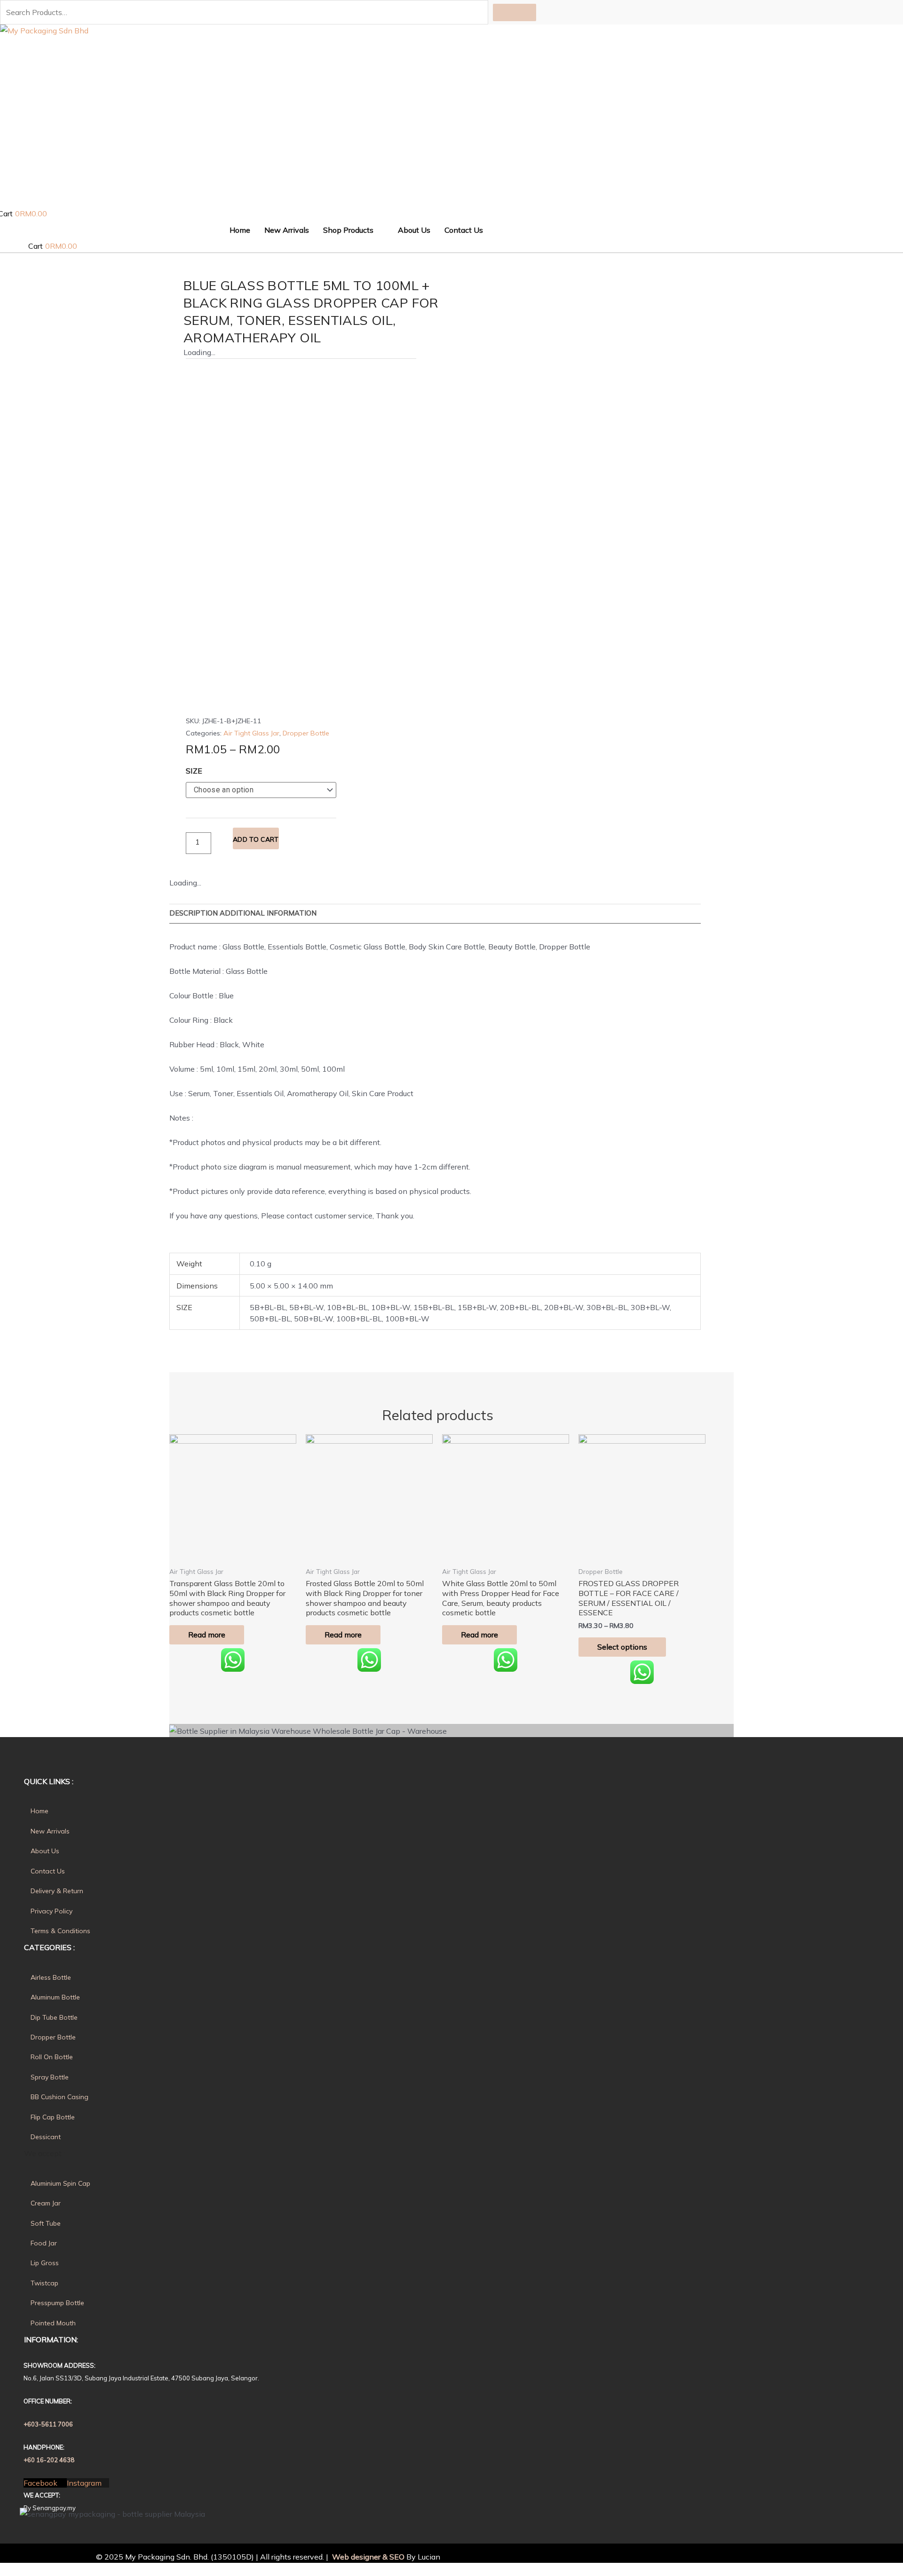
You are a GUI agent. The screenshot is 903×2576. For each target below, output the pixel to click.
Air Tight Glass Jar (251, 733)
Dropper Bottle (306, 733)
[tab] (194, 913)
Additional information (268, 913)
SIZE (194, 771)
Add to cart (256, 839)
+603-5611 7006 (48, 2424)
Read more (207, 1635)
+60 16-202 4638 (49, 2460)
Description (194, 913)
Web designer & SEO (367, 2557)
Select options (622, 1647)
